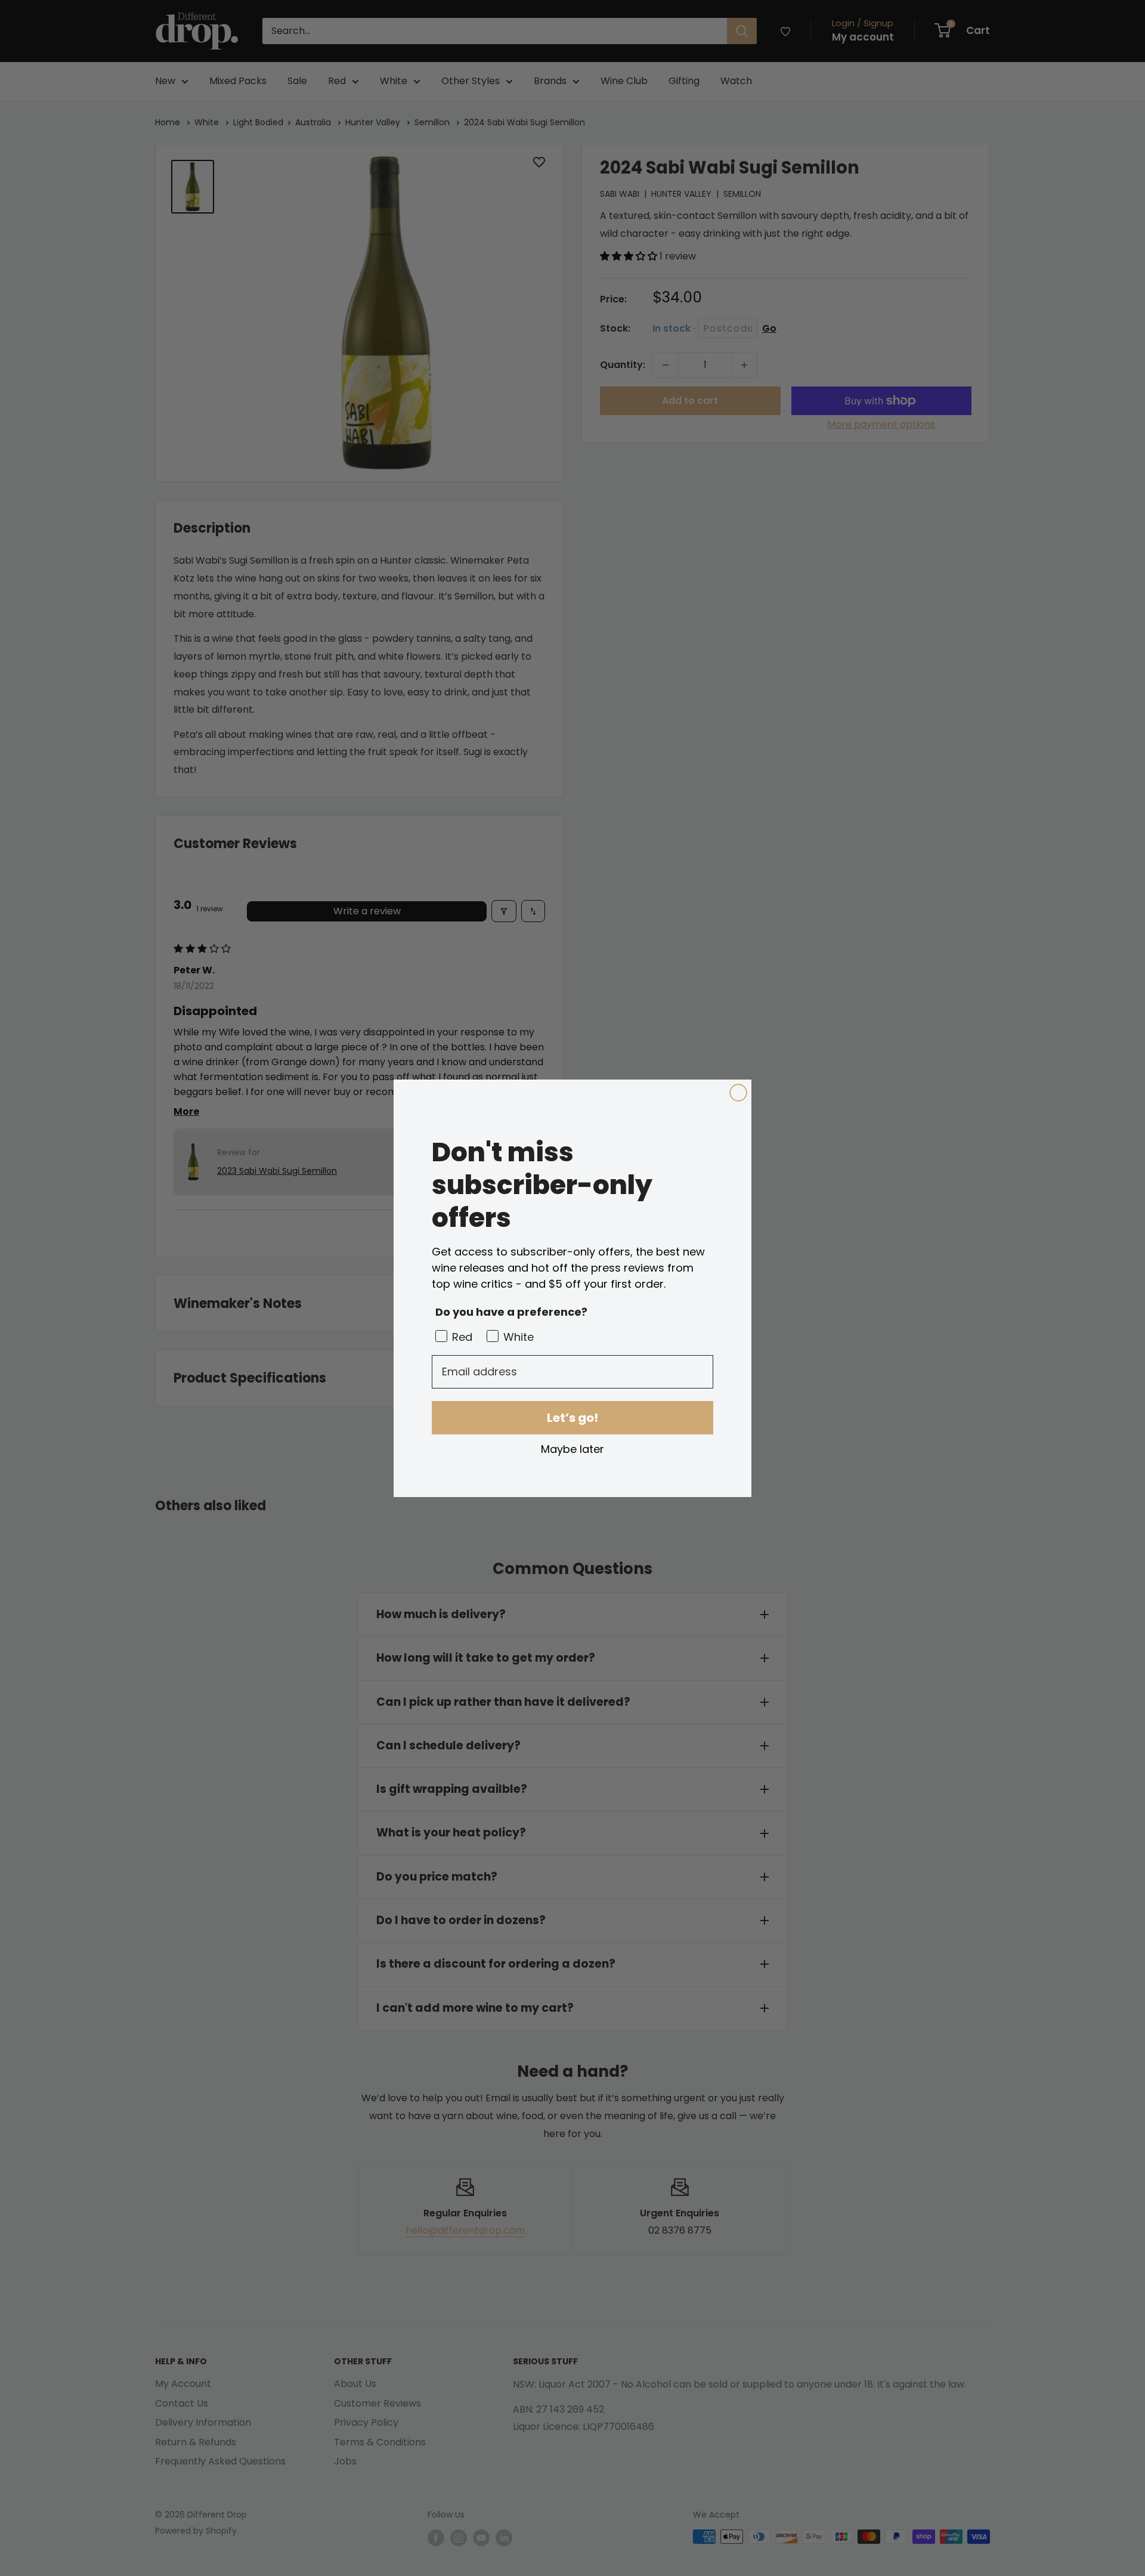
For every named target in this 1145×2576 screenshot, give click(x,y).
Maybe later (572, 1449)
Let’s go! (572, 1418)
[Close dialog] (738, 1093)
